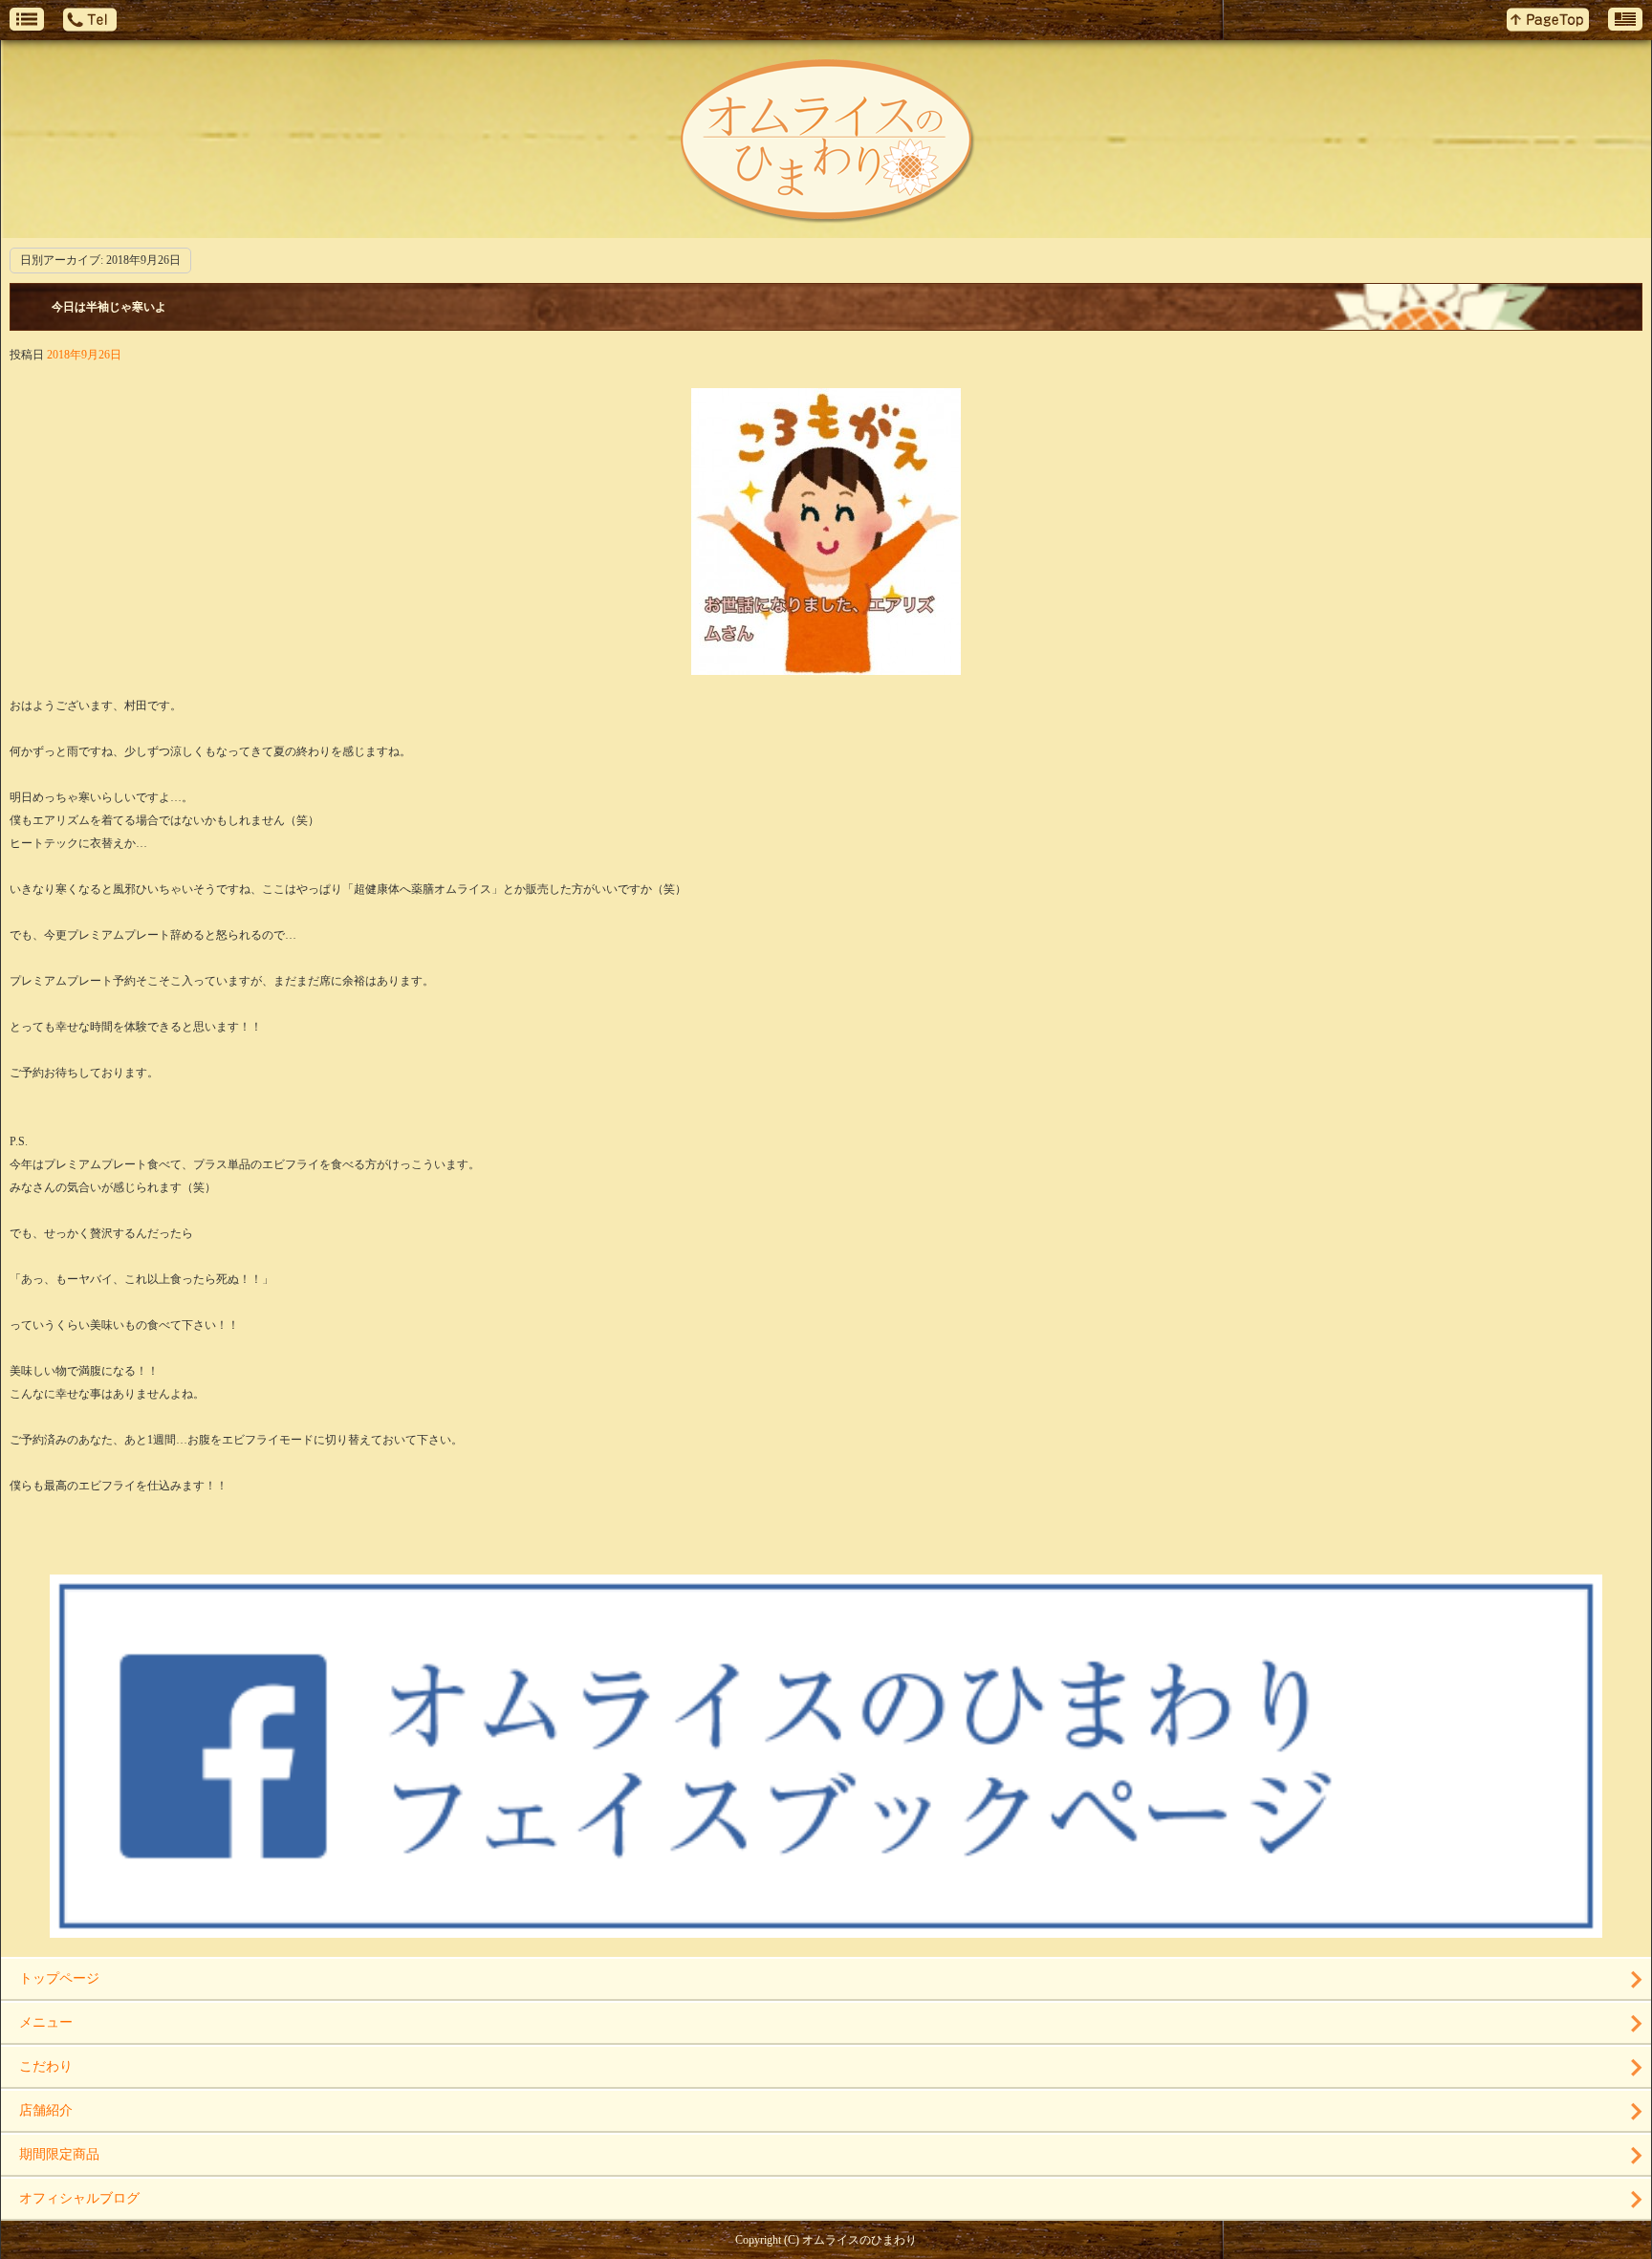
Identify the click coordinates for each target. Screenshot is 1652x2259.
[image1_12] (826, 664)
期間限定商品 (59, 2154)
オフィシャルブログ (79, 2198)
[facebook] (826, 1930)
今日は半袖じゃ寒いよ (109, 307)
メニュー (46, 2022)
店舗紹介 (46, 2110)
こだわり (46, 2066)
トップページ (59, 1978)
